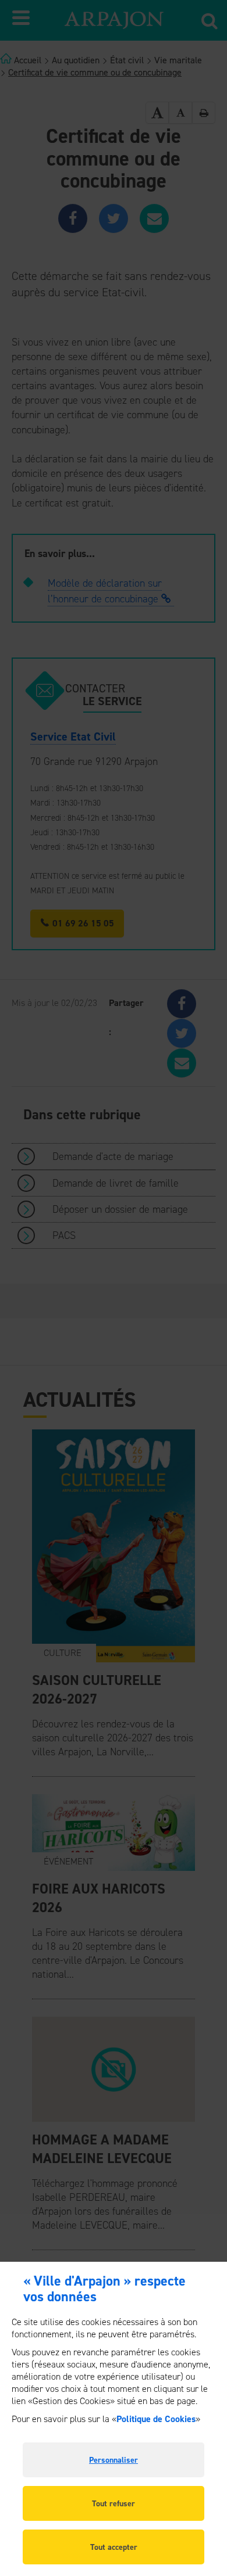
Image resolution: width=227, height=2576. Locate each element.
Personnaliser (114, 2460)
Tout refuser (114, 2504)
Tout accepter (114, 2547)
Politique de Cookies (156, 2419)
